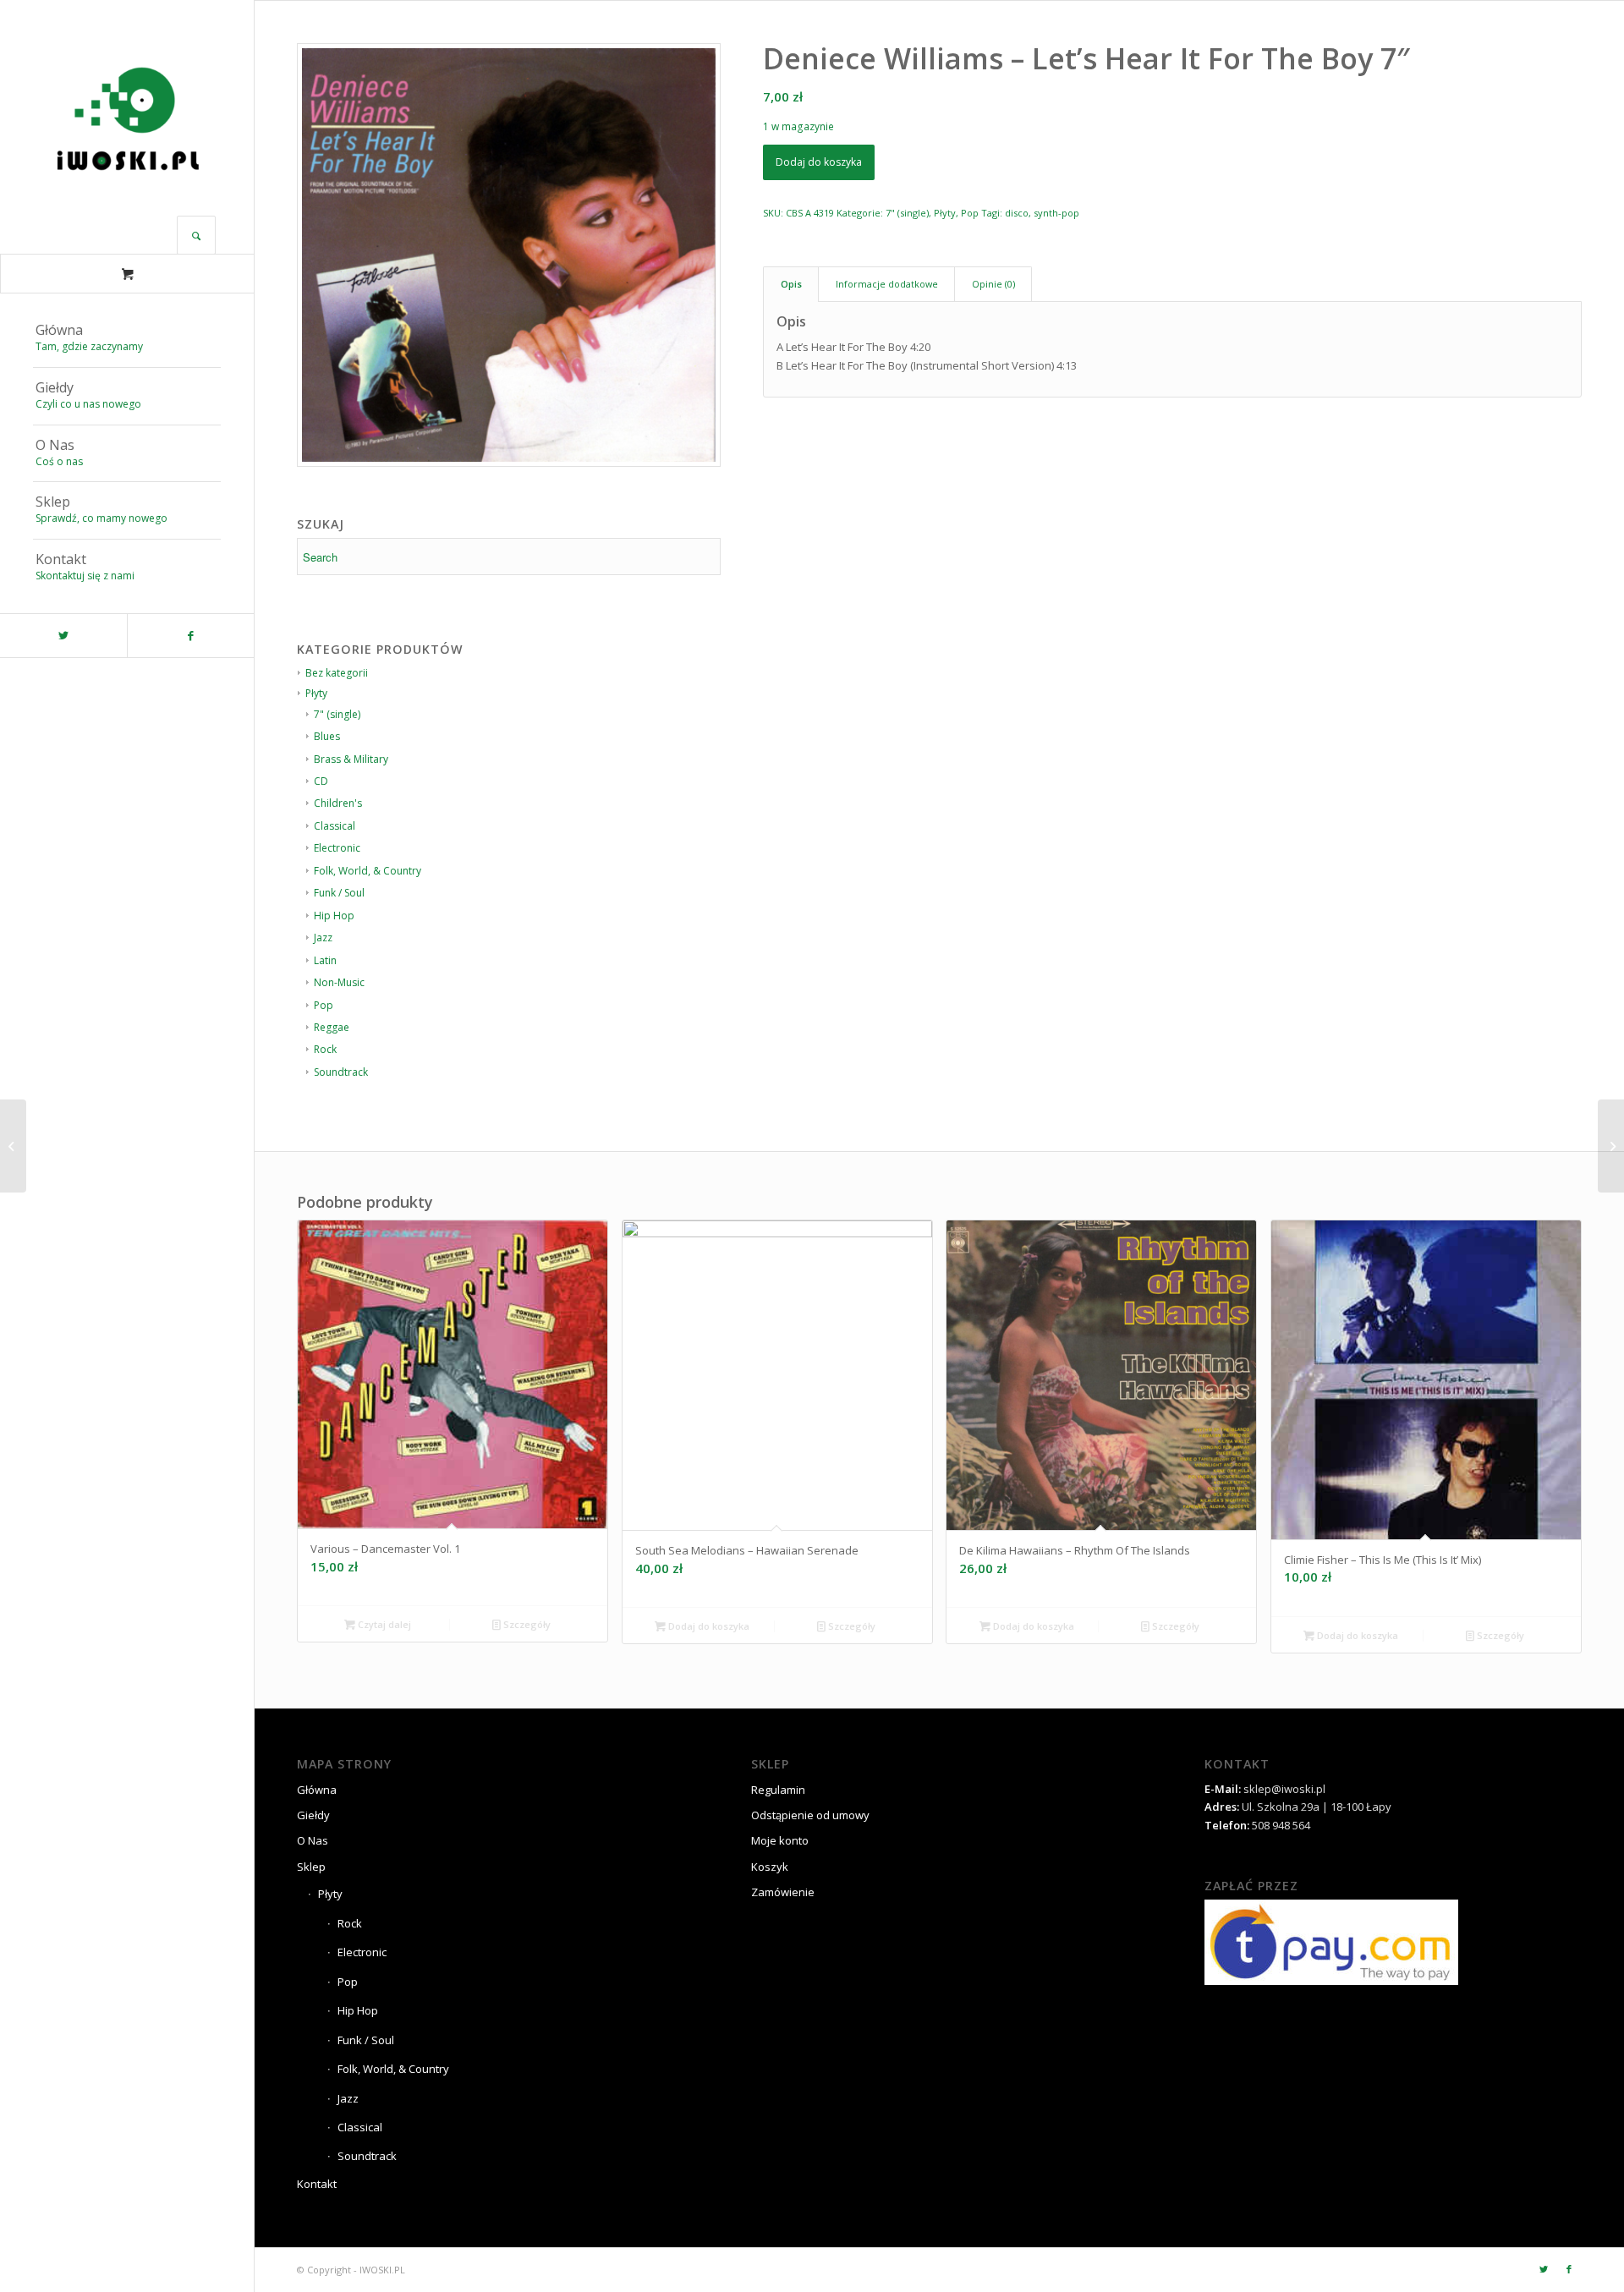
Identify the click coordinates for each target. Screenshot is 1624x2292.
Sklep (311, 1867)
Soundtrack (341, 1072)
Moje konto (780, 1840)
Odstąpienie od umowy (810, 1815)
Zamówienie (783, 1892)
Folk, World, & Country (393, 2069)
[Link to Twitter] (63, 636)
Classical (360, 2127)
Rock (325, 1049)
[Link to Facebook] (190, 636)
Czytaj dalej (383, 1624)
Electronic (362, 1952)
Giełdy (313, 1815)
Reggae (332, 1027)
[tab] (791, 284)
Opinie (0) (993, 284)
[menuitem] (127, 339)
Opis (791, 284)
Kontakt (317, 2184)
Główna (317, 1790)
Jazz (323, 938)
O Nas (313, 1840)
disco (1017, 213)
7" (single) (907, 213)
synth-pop (1056, 213)
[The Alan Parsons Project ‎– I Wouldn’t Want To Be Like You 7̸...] (1611, 1146)
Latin (325, 960)
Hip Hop (334, 916)
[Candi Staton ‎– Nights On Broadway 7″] (13, 1146)
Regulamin (778, 1790)
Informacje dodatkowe (887, 284)
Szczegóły (526, 1624)
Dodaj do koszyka (819, 162)
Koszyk (770, 1867)
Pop (324, 1005)
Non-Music (339, 982)
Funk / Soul (339, 893)
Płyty (945, 213)
